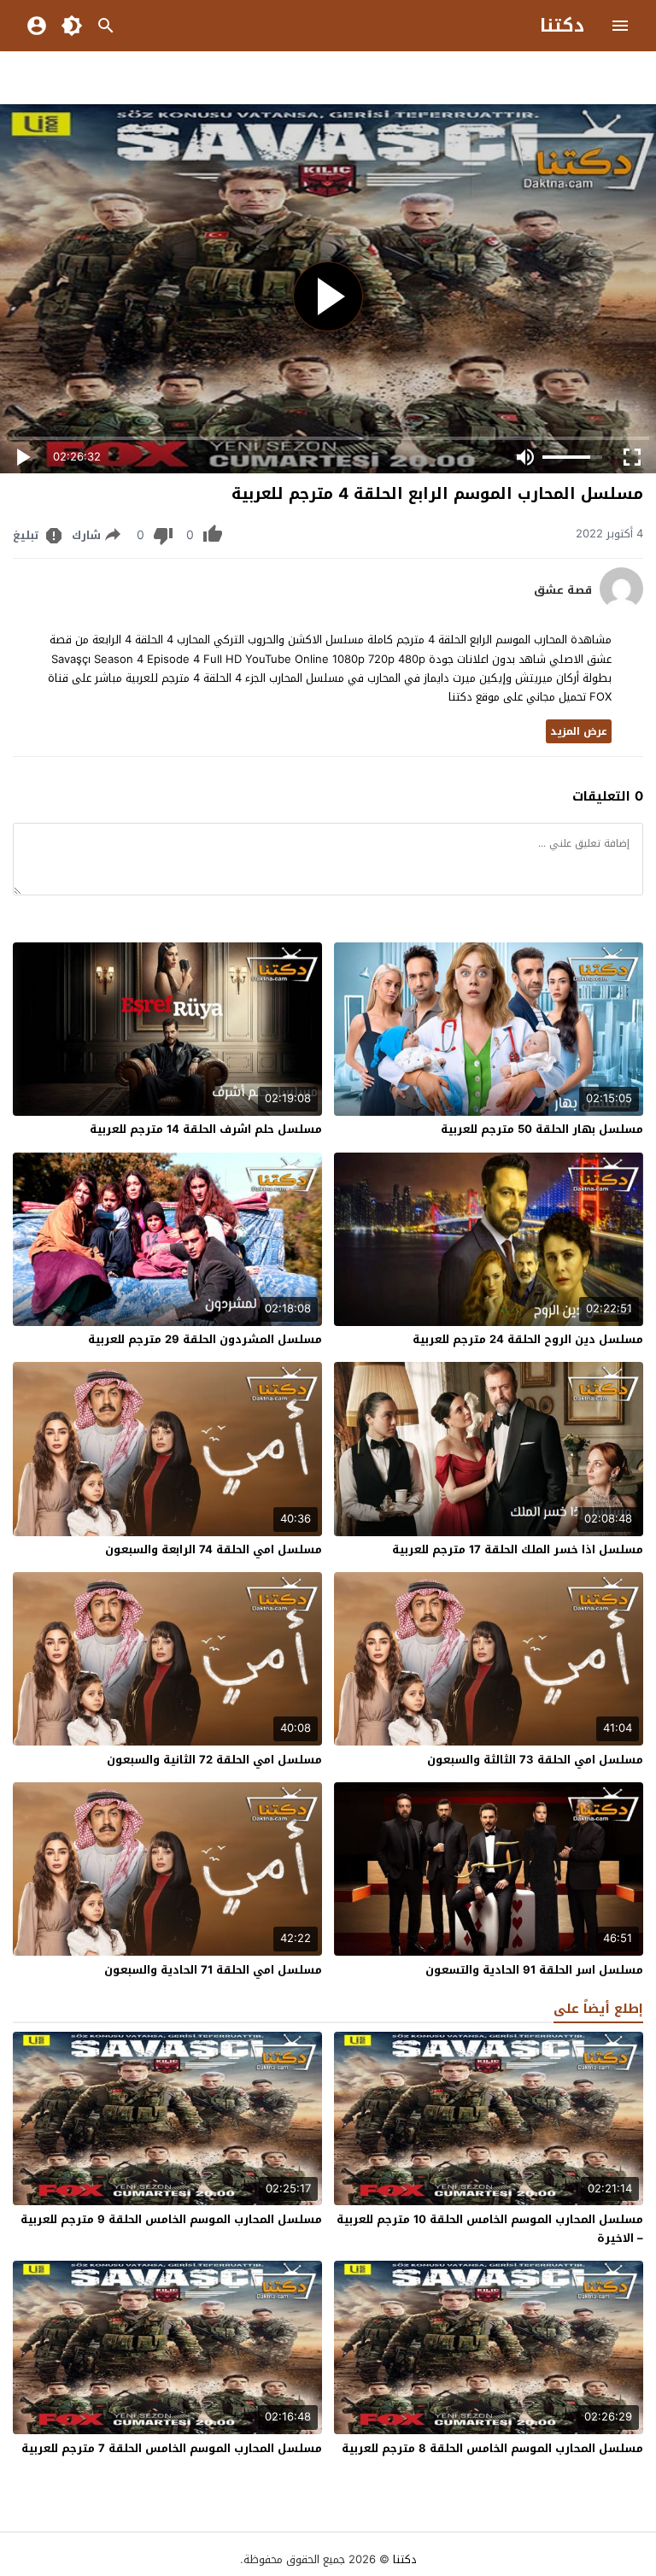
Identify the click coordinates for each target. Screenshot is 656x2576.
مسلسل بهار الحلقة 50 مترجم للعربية (542, 1129)
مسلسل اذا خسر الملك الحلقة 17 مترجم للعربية (518, 1549)
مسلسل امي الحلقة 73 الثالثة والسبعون (535, 1760)
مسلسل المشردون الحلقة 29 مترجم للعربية (205, 1339)
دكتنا (562, 26)
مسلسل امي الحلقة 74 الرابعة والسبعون (214, 1549)
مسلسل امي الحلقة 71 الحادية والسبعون (213, 1970)
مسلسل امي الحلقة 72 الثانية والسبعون (214, 1760)
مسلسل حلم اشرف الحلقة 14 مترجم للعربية (206, 1129)
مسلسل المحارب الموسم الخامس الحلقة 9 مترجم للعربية (171, 2219)
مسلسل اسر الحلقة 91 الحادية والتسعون (534, 1970)
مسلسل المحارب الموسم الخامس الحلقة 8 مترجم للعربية (492, 2448)
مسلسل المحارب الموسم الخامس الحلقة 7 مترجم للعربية (172, 2448)
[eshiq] (621, 606)
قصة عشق (563, 590)
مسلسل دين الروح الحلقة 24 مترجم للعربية (528, 1339)
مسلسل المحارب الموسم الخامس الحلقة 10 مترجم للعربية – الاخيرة (490, 2229)
